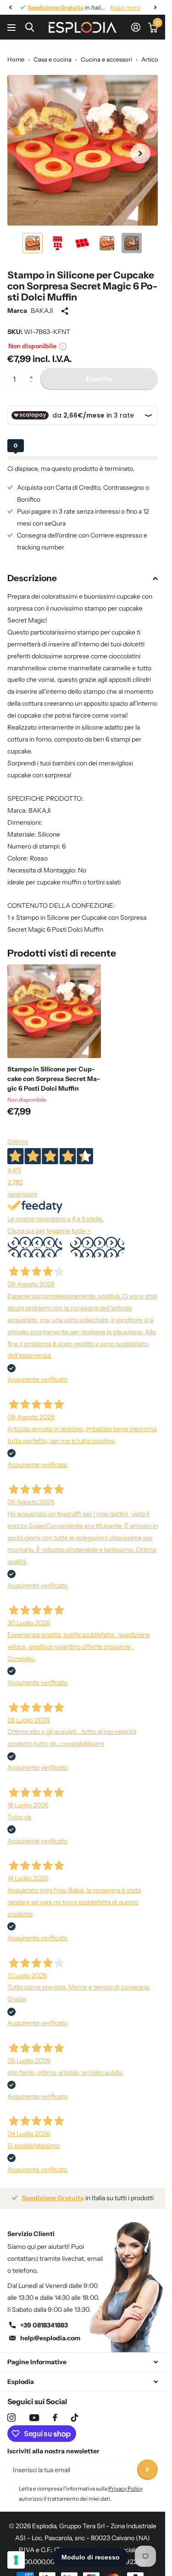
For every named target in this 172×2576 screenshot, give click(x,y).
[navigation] (10, 7)
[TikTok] (75, 2417)
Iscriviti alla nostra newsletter (53, 2451)
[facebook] (55, 2417)
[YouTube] (34, 2418)
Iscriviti (147, 2470)
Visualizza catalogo (13, 27)
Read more (125, 7)
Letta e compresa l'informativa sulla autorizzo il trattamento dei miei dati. (81, 2494)
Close (83, 2362)
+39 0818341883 (44, 2325)
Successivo (97, 1247)
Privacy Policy (125, 2488)
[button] (33, 371)
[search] (30, 27)
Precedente (35, 1247)
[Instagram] (11, 2417)
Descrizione (32, 578)
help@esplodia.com (50, 2338)
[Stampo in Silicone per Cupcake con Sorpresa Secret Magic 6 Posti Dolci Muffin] (54, 1011)
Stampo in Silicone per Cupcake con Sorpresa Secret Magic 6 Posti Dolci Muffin (54, 1079)
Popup (63, 346)
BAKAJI (42, 311)
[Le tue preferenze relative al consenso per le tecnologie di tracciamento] (16, 2560)
